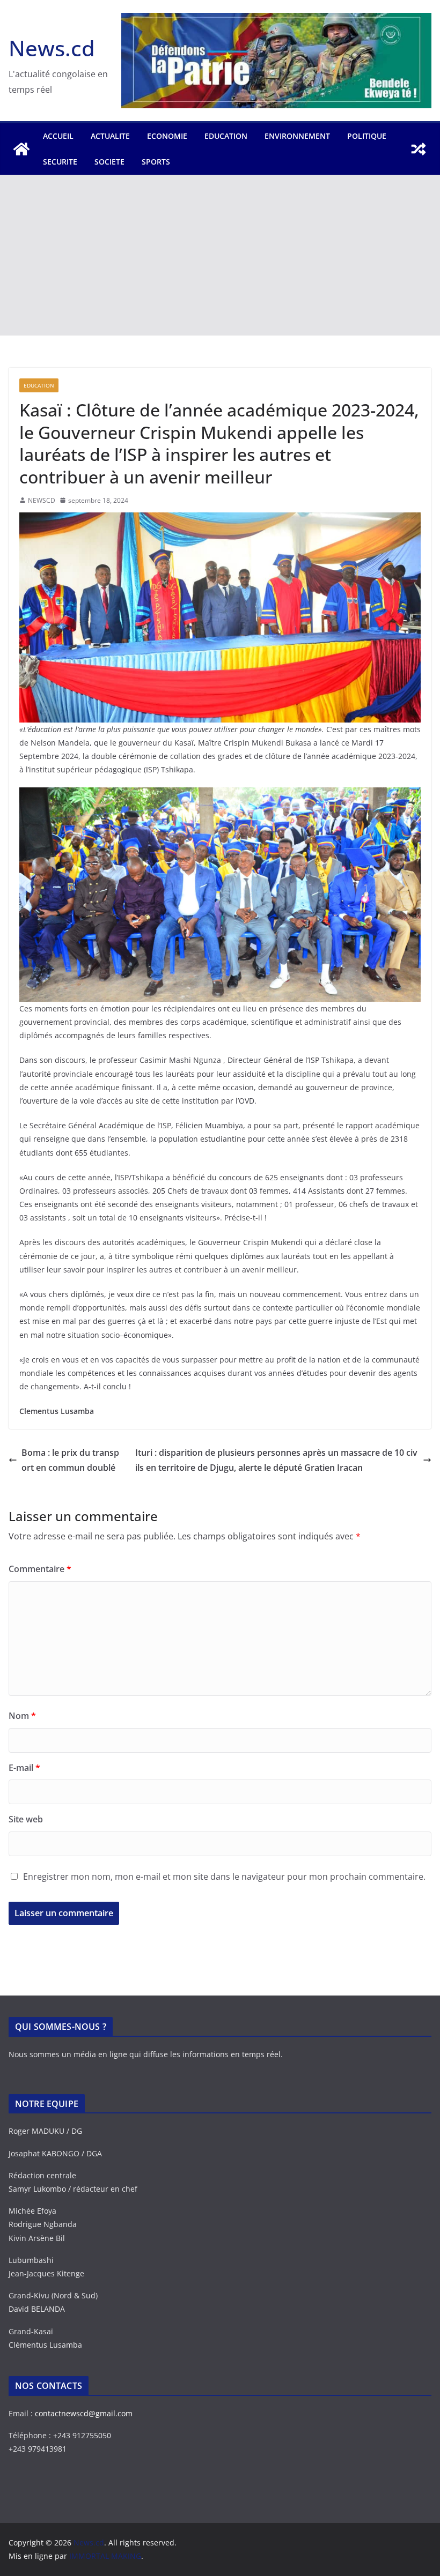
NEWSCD (42, 500)
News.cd (52, 48)
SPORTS (156, 162)
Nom (22, 1716)
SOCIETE (109, 162)
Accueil (58, 136)
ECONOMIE (167, 136)
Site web (26, 1819)
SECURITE (60, 162)
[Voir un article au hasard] (419, 149)
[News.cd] (21, 149)
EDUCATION (226, 136)
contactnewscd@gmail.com (84, 2413)
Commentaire (40, 1569)
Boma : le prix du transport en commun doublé (70, 1460)
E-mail (24, 1768)
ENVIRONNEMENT (297, 136)
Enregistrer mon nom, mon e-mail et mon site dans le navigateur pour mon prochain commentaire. (224, 1877)
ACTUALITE (110, 136)
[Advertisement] (220, 255)
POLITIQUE (367, 136)
